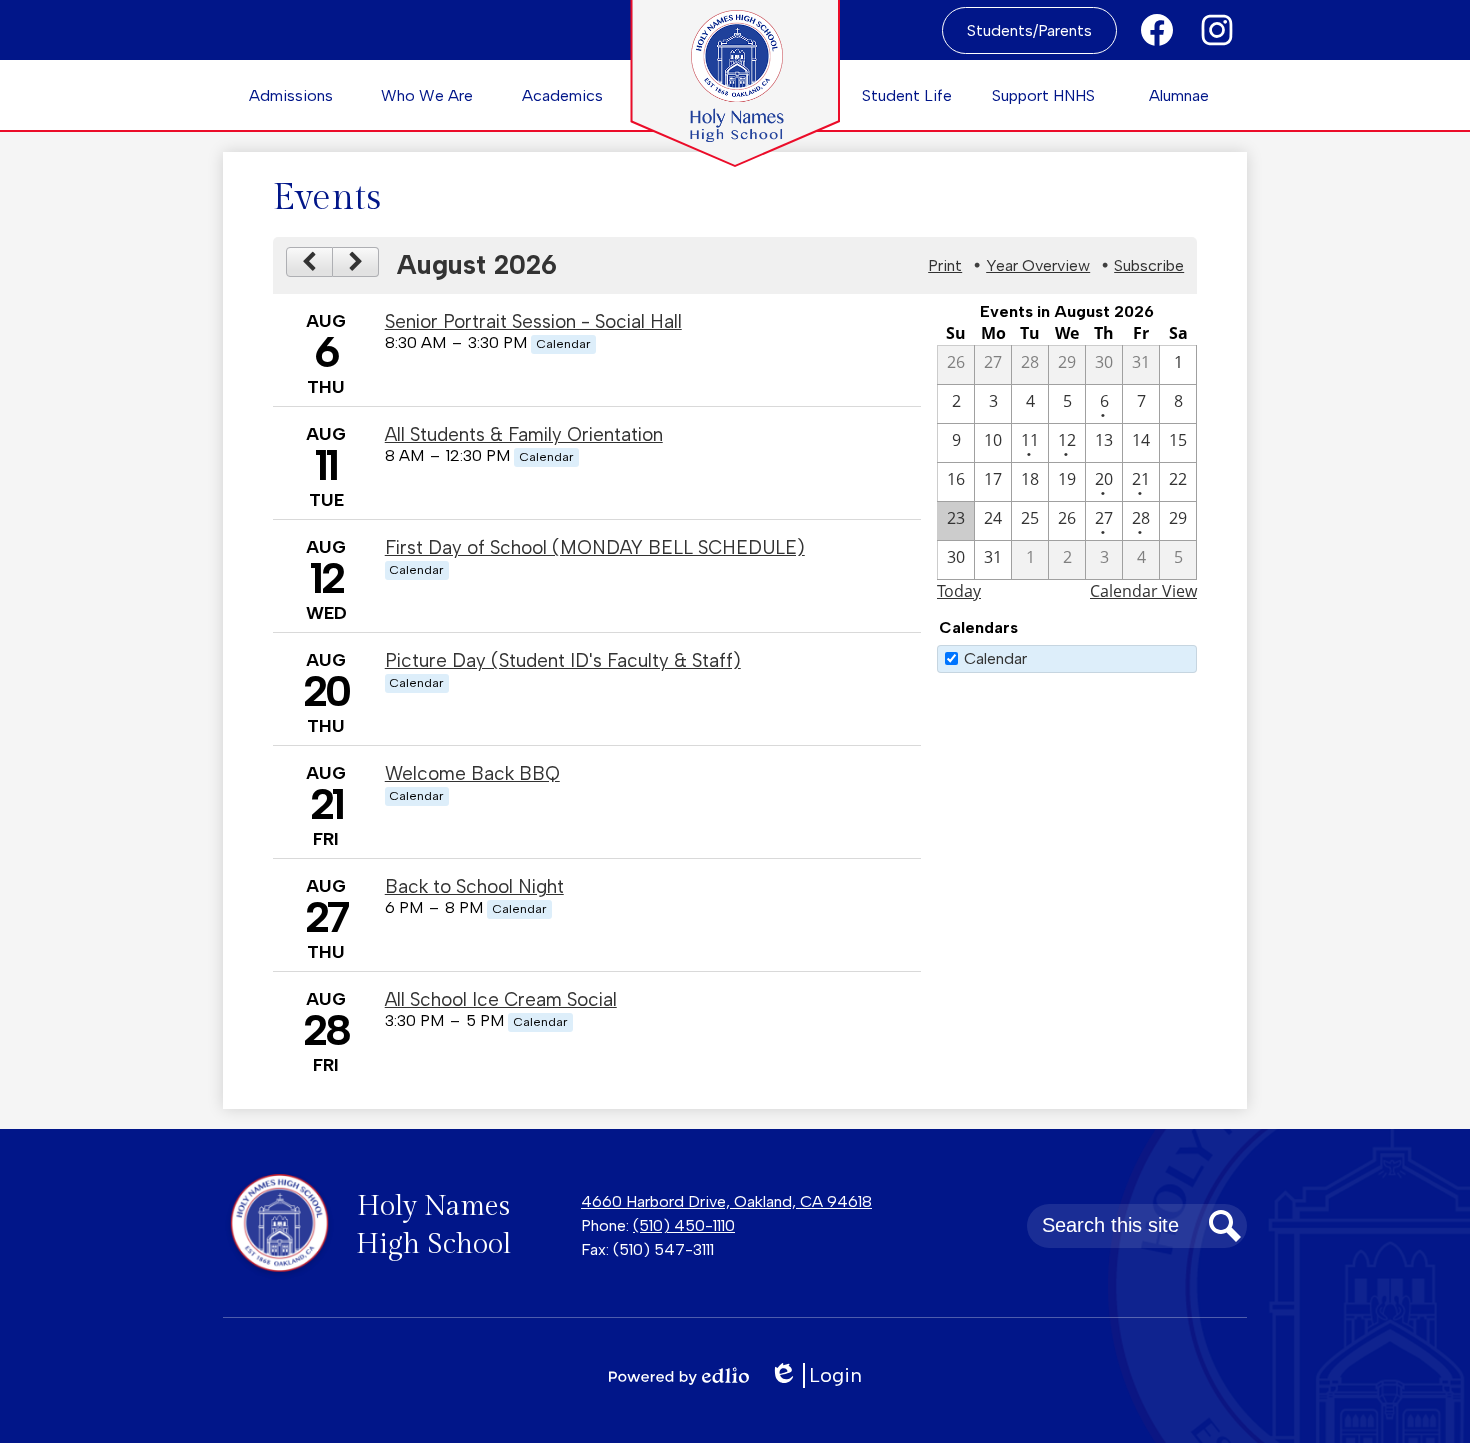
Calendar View (1143, 591)
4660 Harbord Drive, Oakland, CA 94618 (726, 1201)
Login (822, 1375)
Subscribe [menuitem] (1149, 265)
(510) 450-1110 (684, 1225)
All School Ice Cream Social (501, 999)
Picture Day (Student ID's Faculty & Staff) (563, 660)
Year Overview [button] (1038, 265)
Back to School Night (474, 886)
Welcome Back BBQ (472, 773)
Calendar (995, 658)
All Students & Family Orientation (524, 434)
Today (959, 591)
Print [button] (945, 265)
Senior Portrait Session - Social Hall (533, 321)
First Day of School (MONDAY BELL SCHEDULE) (595, 547)
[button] (291, 95)
